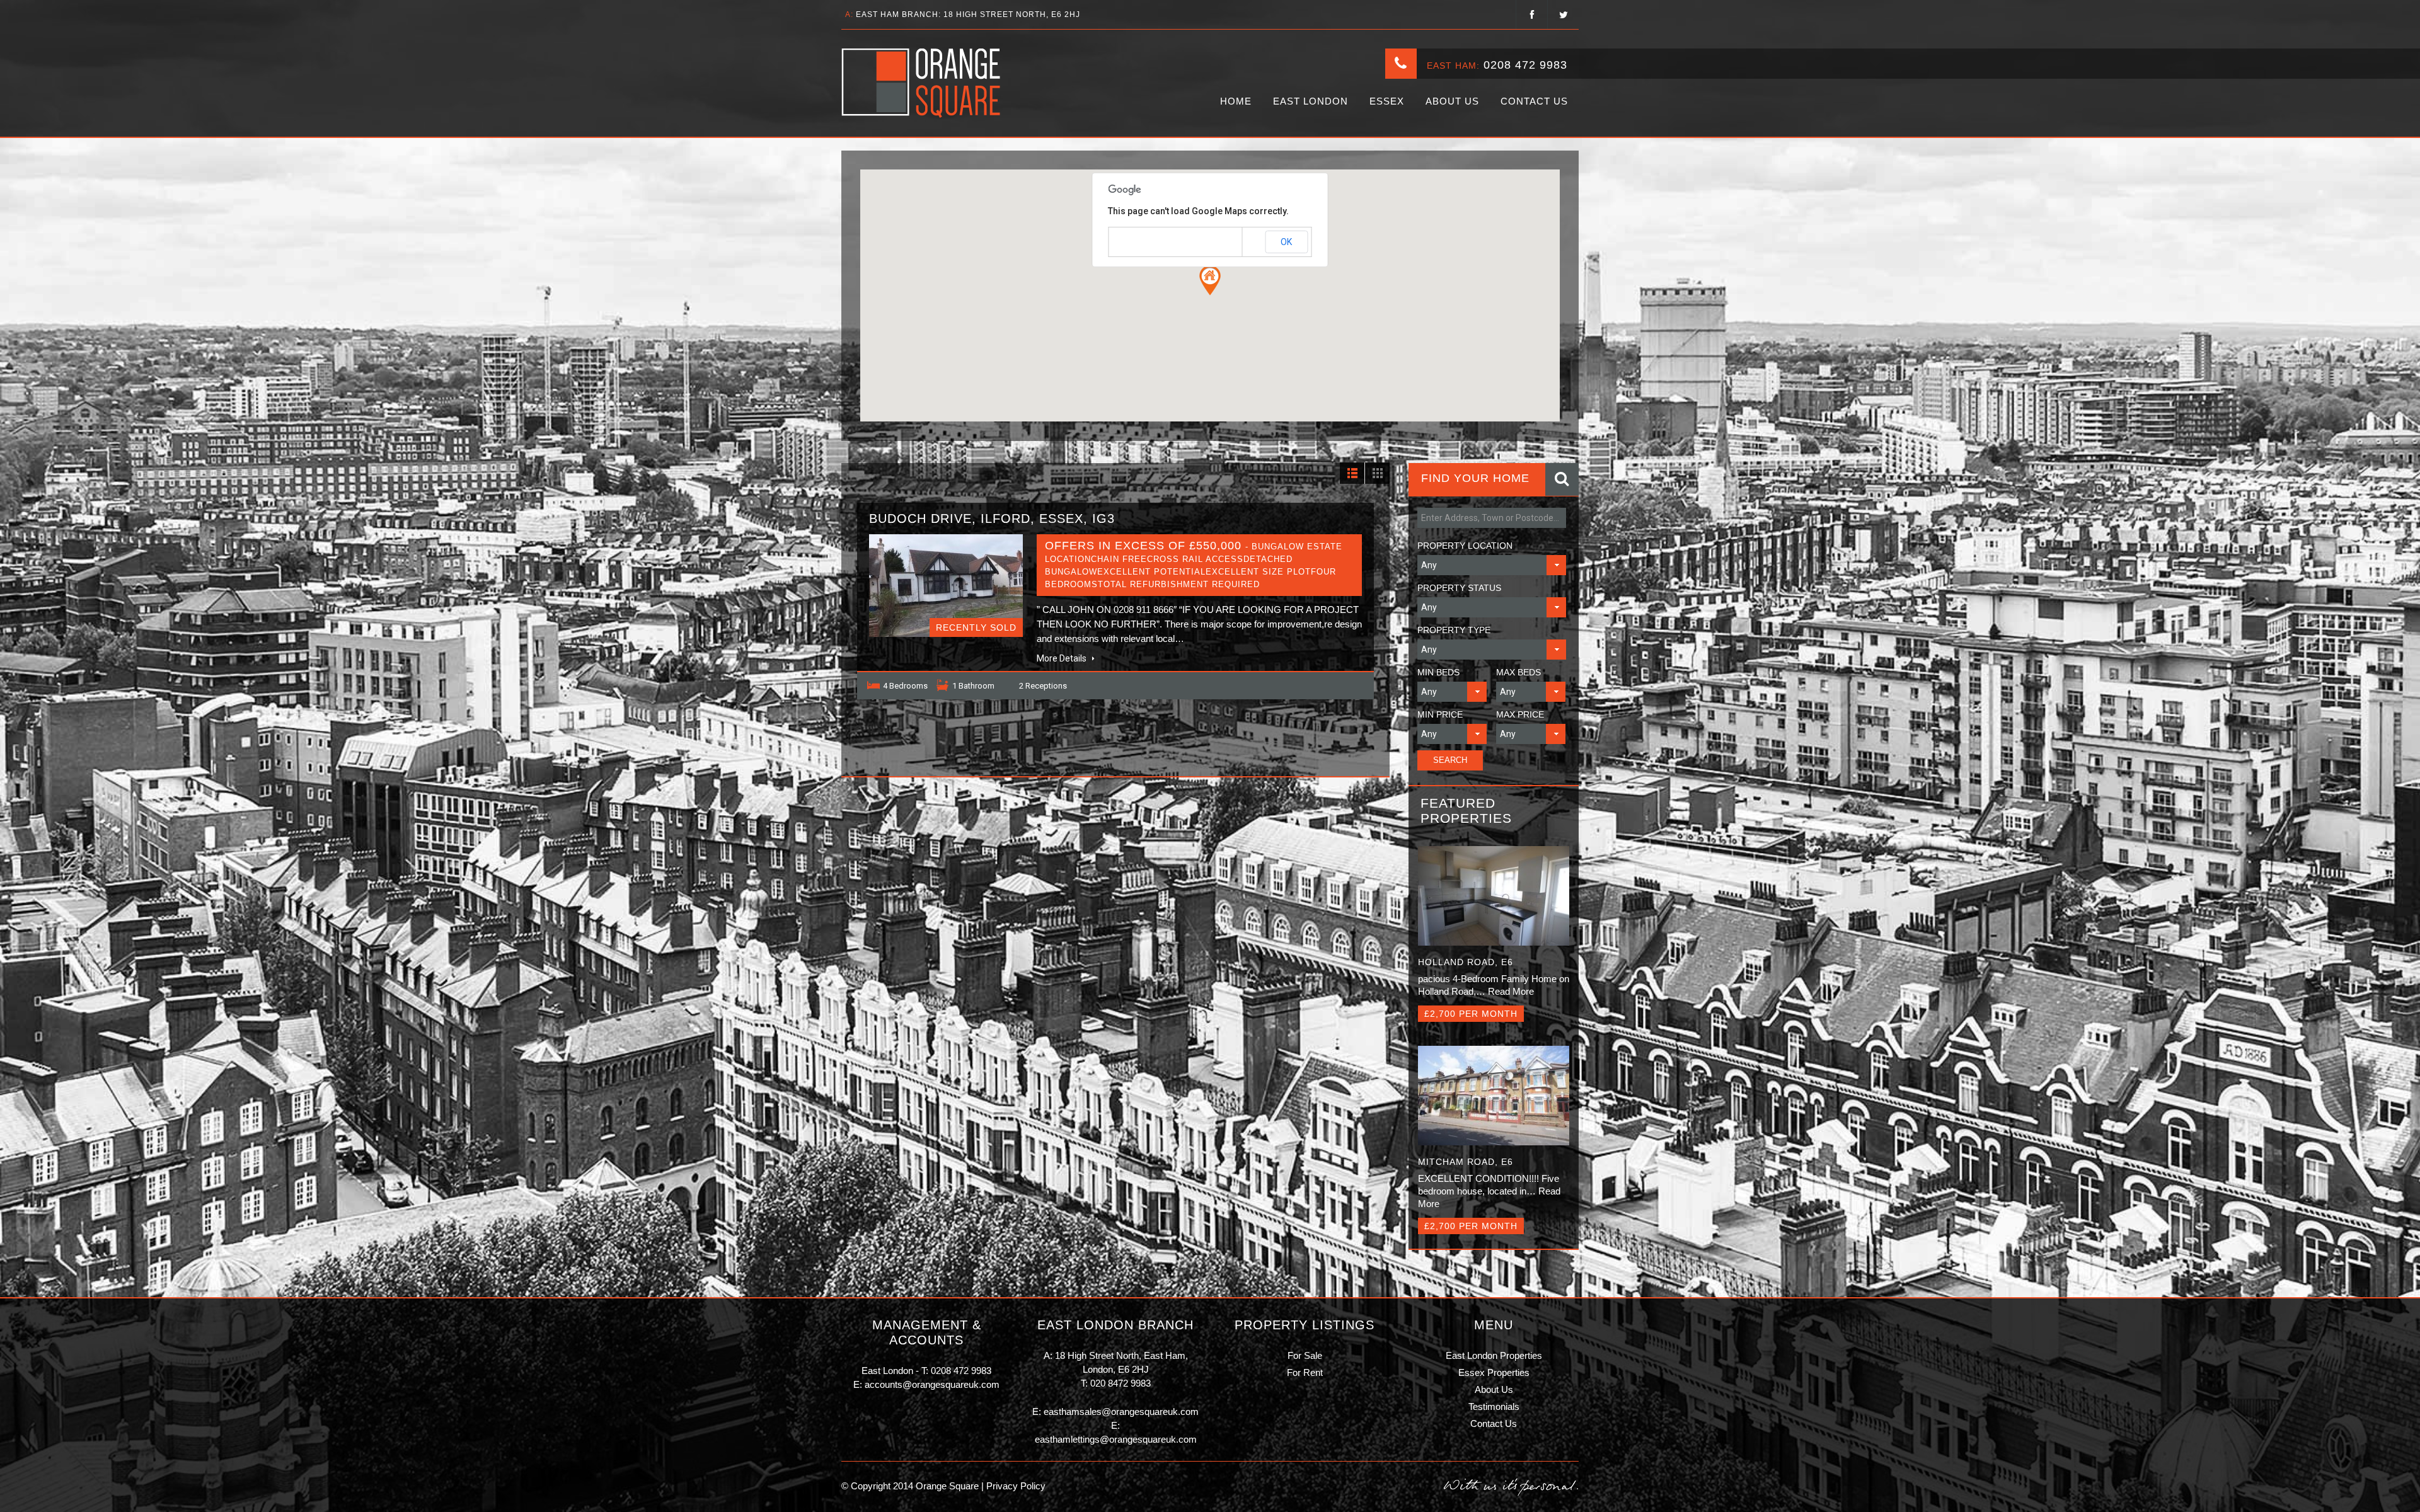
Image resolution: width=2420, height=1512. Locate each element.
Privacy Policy (1015, 1486)
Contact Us (1534, 101)
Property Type (1454, 630)
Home (1236, 101)
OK (1286, 242)
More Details (1063, 658)
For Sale (1305, 1355)
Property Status (1459, 588)
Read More (1511, 991)
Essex (1387, 101)
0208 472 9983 (1525, 65)
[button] (1210, 280)
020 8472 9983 (1121, 1383)
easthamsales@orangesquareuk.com (1121, 1412)
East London (1311, 101)
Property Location (1465, 546)
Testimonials (1494, 1406)
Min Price (1440, 714)
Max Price (1520, 714)
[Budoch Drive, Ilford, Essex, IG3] (946, 586)
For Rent (1305, 1372)
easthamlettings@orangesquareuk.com (1116, 1439)
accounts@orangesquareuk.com (932, 1384)
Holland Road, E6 (1466, 962)
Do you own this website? (1156, 243)
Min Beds (1438, 672)
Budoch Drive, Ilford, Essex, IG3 (992, 518)
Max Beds (1518, 672)
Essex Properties (1494, 1372)
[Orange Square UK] (922, 83)
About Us (1452, 101)
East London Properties (1494, 1355)
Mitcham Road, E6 (1466, 1162)
